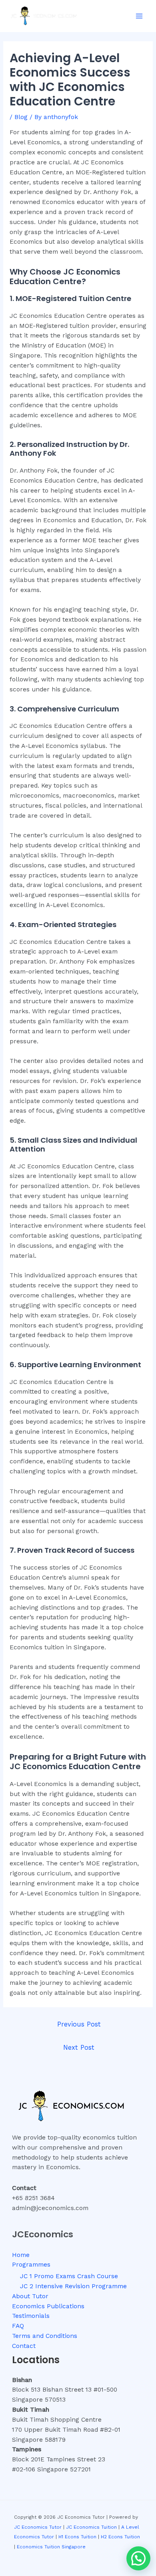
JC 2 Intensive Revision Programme (73, 2286)
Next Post (79, 2048)
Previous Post (79, 2024)
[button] (138, 2558)
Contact (24, 2346)
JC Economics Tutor (38, 2527)
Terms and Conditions (45, 2336)
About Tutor (30, 2296)
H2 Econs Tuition (120, 2537)
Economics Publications (48, 2306)
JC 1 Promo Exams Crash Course (69, 2276)
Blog (21, 117)
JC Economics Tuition (91, 2527)
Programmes (31, 2265)
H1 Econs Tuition (77, 2537)
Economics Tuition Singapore (51, 2547)
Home (21, 2255)
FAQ (18, 2326)
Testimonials (31, 2316)
